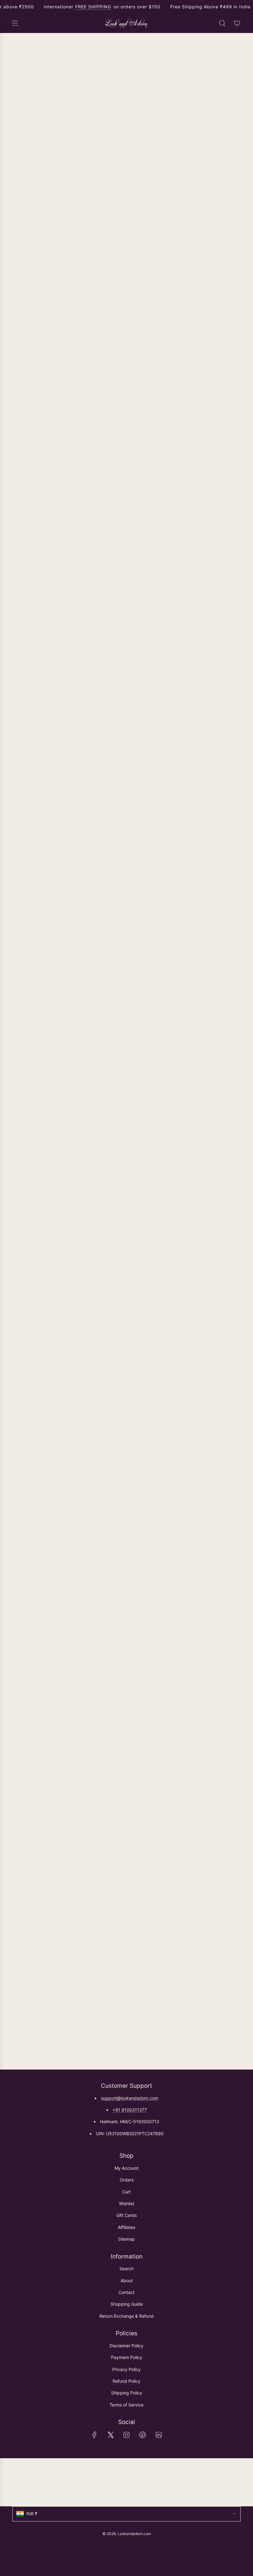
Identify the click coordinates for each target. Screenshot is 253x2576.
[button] (126, 506)
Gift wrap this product (43, 469)
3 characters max (226, 589)
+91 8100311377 (130, 2110)
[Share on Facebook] (16, 1732)
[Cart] (237, 23)
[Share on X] (32, 1732)
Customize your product (46, 558)
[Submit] (233, 2482)
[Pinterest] (143, 2435)
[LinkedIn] (159, 2435)
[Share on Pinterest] (48, 1732)
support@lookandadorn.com (130, 2098)
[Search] (222, 23)
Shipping (50, 440)
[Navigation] (15, 23)
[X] (110, 2435)
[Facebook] (94, 2435)
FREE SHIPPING (93, 7)
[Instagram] (126, 2435)
